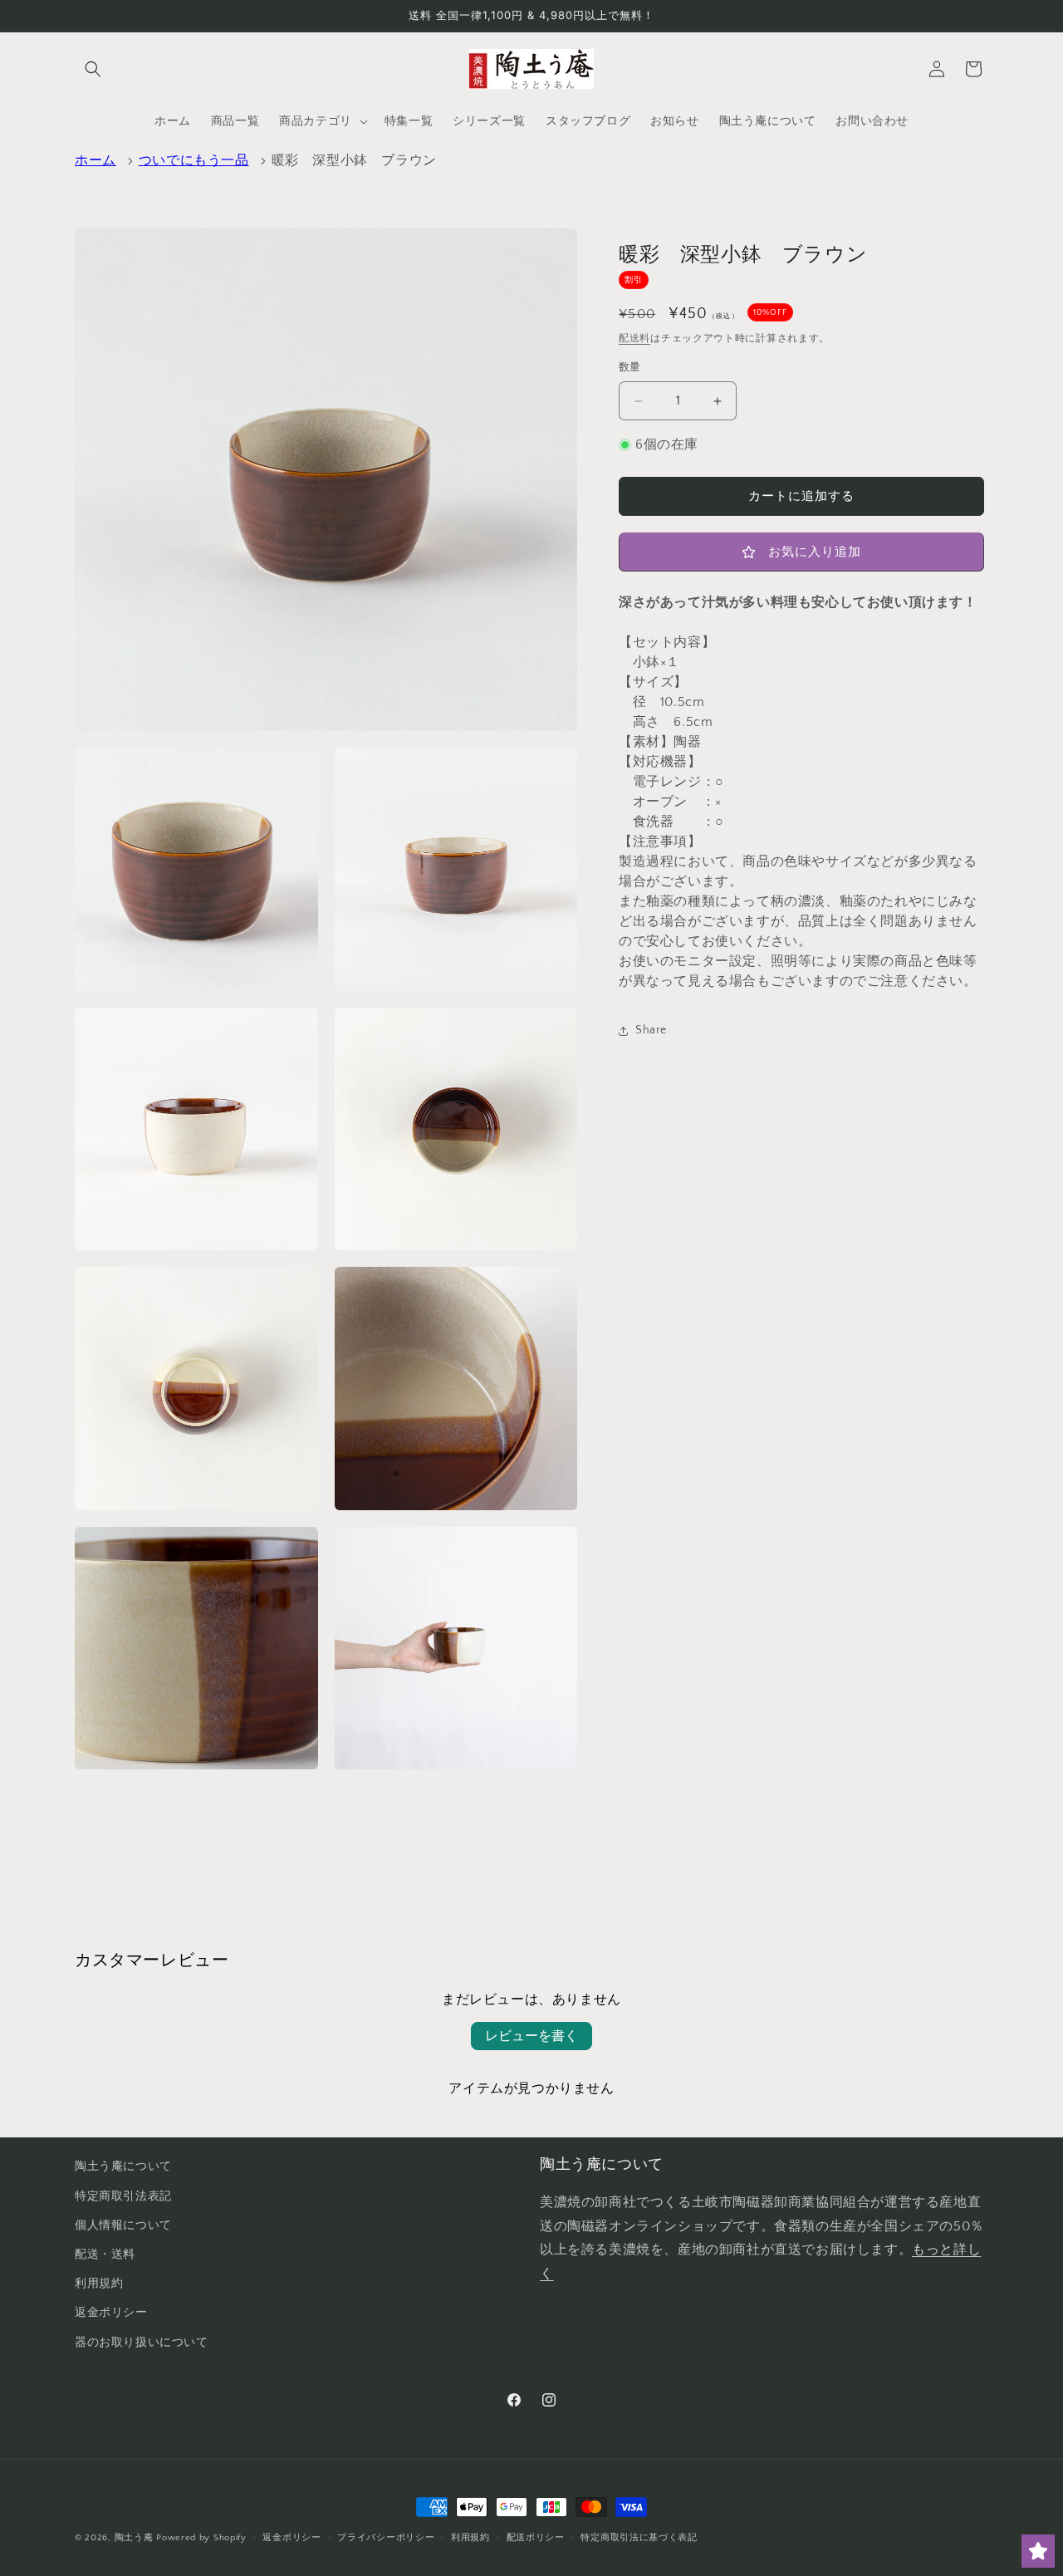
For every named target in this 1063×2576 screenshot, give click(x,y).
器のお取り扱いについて (142, 2343)
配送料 (634, 339)
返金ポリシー (111, 2313)
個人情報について (123, 2225)
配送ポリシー (536, 2538)
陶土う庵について (123, 2166)
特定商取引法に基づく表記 (639, 2538)
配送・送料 (105, 2255)
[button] (93, 69)
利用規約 (99, 2284)
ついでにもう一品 (194, 160)
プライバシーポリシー (386, 2538)
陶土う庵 (134, 2538)
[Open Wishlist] (1038, 2551)
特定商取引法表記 (123, 2196)
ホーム (96, 160)
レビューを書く (531, 2036)
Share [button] (651, 1031)
